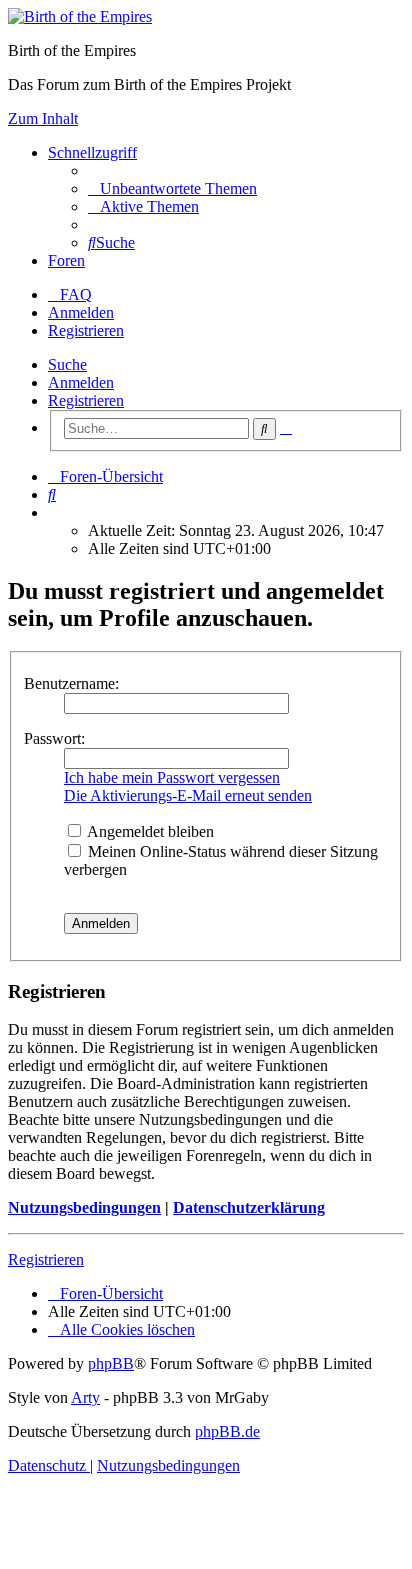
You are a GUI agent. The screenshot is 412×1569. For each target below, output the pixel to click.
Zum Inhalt (43, 118)
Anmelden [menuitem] (81, 312)
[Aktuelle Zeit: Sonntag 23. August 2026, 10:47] (54, 512)
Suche (67, 364)
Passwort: (54, 738)
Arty (85, 1397)
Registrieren (86, 400)
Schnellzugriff (92, 152)
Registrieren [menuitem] (86, 330)
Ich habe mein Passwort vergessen (172, 777)
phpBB (111, 1363)
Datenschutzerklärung (249, 1207)
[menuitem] (172, 188)
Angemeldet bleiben (149, 831)
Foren (66, 260)
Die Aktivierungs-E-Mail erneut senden (188, 795)
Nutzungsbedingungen (84, 1207)
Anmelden (81, 382)
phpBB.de (227, 1431)
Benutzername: (71, 683)
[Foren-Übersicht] (80, 16)
